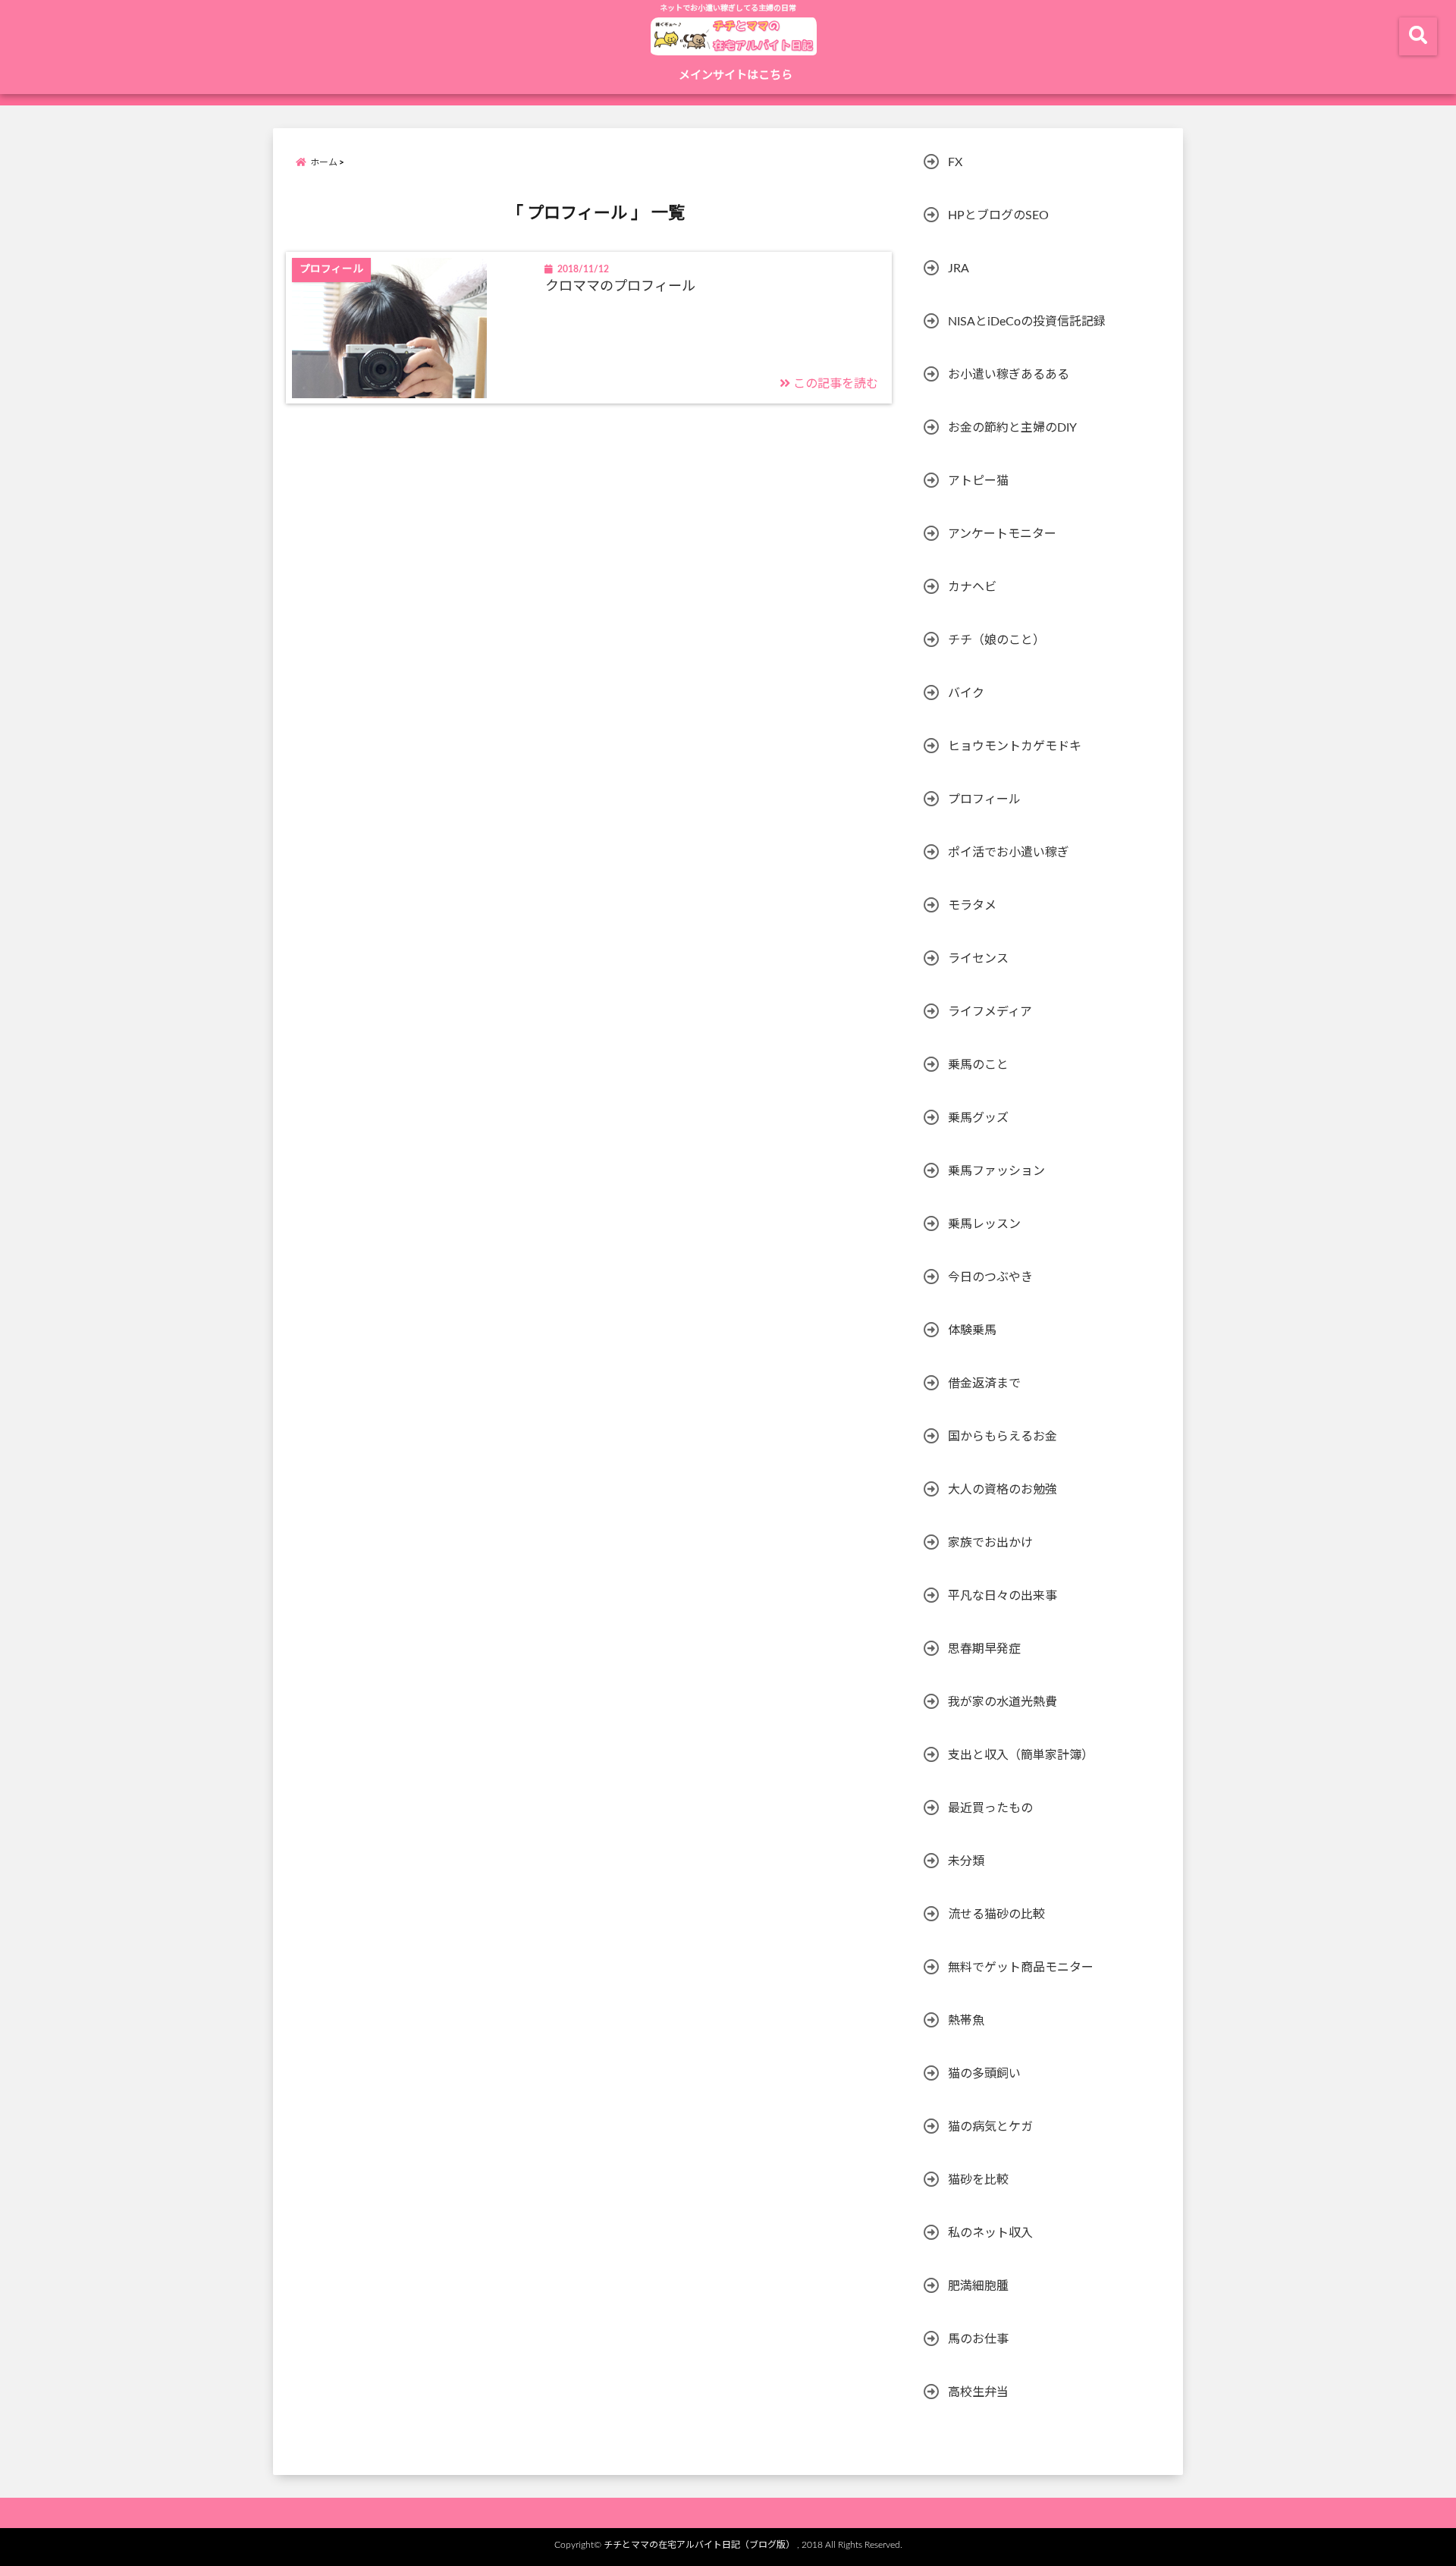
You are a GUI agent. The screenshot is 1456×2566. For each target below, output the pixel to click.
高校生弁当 (978, 2392)
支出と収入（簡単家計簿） (1021, 1755)
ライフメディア (990, 1012)
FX (955, 162)
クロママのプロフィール (620, 287)
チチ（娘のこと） (996, 640)
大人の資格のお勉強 (1003, 1490)
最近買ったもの (990, 1808)
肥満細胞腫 (978, 2286)
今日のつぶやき (990, 1277)
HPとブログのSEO (998, 215)
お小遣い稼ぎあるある (1009, 375)
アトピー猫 (978, 481)
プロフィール (984, 799)
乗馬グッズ (978, 1118)
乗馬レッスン (984, 1224)
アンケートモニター (1002, 534)
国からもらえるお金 (1003, 1437)
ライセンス (978, 959)
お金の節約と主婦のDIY (1012, 428)
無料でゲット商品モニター (1021, 1968)
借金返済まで (984, 1384)
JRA (959, 269)
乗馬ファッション (996, 1171)
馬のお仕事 (978, 2339)
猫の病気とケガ (990, 2127)
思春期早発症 (984, 1649)
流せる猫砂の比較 (996, 1914)
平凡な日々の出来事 (1003, 1596)
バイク (966, 693)
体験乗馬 (972, 1330)
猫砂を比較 (978, 2180)
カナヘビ (972, 587)
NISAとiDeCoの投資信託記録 (1027, 322)
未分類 (966, 1861)
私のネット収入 (990, 2233)
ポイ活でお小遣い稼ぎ (1009, 853)
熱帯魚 (966, 2021)
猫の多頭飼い (984, 2074)
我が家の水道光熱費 (1003, 1702)
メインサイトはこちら (736, 75)
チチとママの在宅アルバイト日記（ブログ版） (699, 2545)
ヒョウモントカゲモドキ (1015, 746)
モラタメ (972, 906)
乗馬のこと (978, 1065)
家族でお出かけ (990, 1543)
